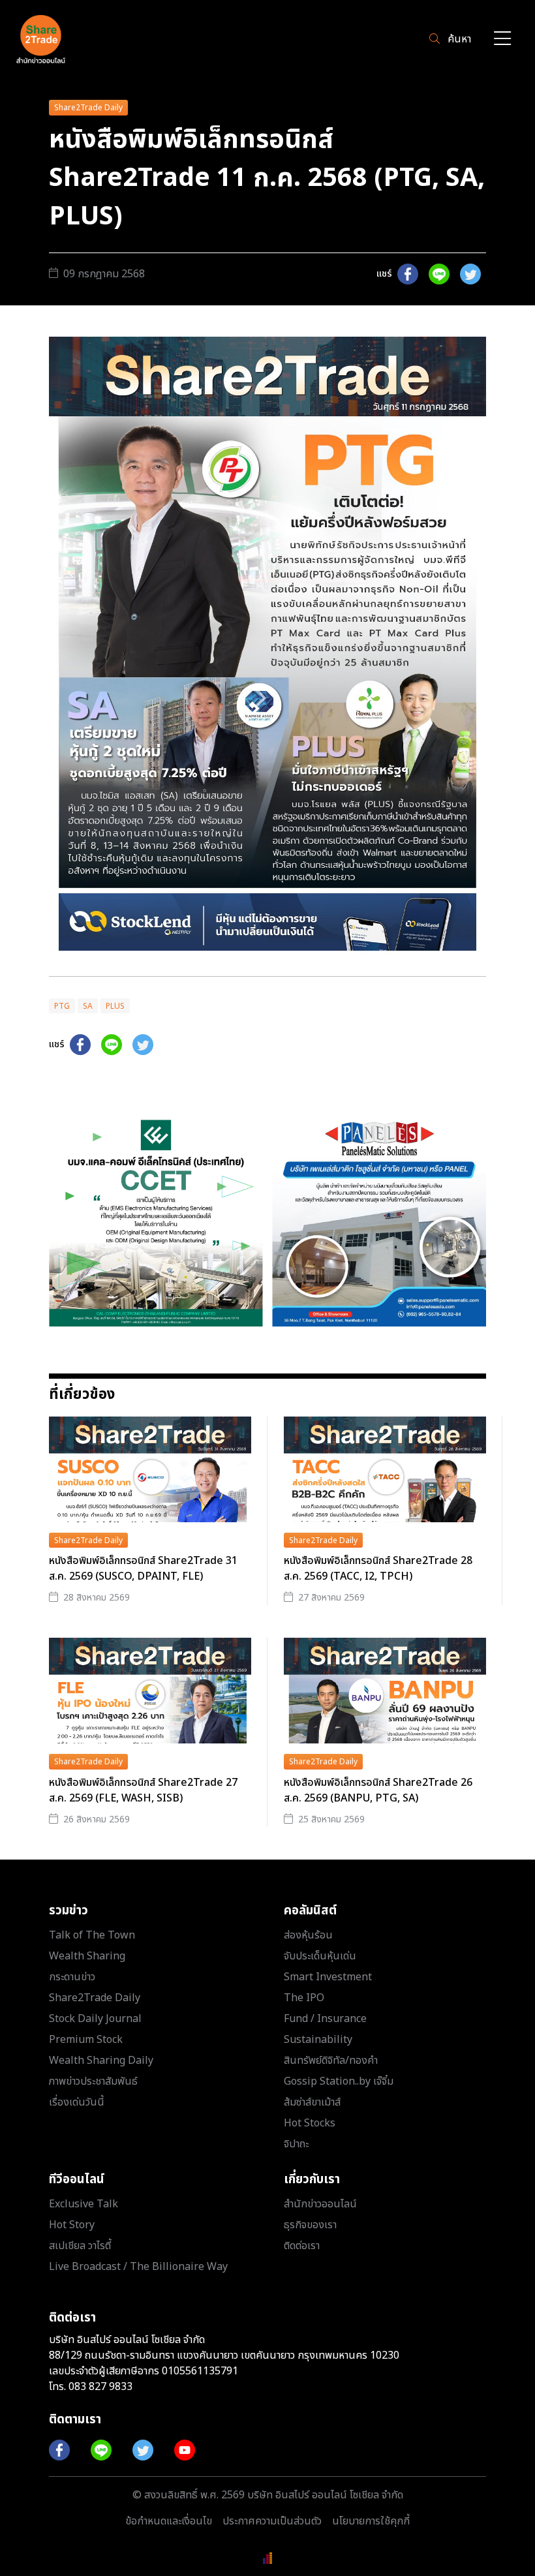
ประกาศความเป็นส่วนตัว (272, 2521)
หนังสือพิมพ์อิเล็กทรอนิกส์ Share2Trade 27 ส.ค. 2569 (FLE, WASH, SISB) (143, 1790)
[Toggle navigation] (502, 39)
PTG (62, 1006)
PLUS (115, 1006)
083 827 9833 (100, 2387)
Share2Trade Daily (88, 108)
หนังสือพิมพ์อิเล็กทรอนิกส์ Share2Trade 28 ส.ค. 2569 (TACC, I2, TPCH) (378, 1569)
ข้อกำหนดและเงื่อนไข (169, 2521)
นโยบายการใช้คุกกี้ (371, 2521)
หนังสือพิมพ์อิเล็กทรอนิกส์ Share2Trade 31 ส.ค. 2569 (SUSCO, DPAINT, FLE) (143, 1569)
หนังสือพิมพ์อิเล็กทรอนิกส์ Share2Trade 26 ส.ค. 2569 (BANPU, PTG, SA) (378, 1790)
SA (88, 1006)
